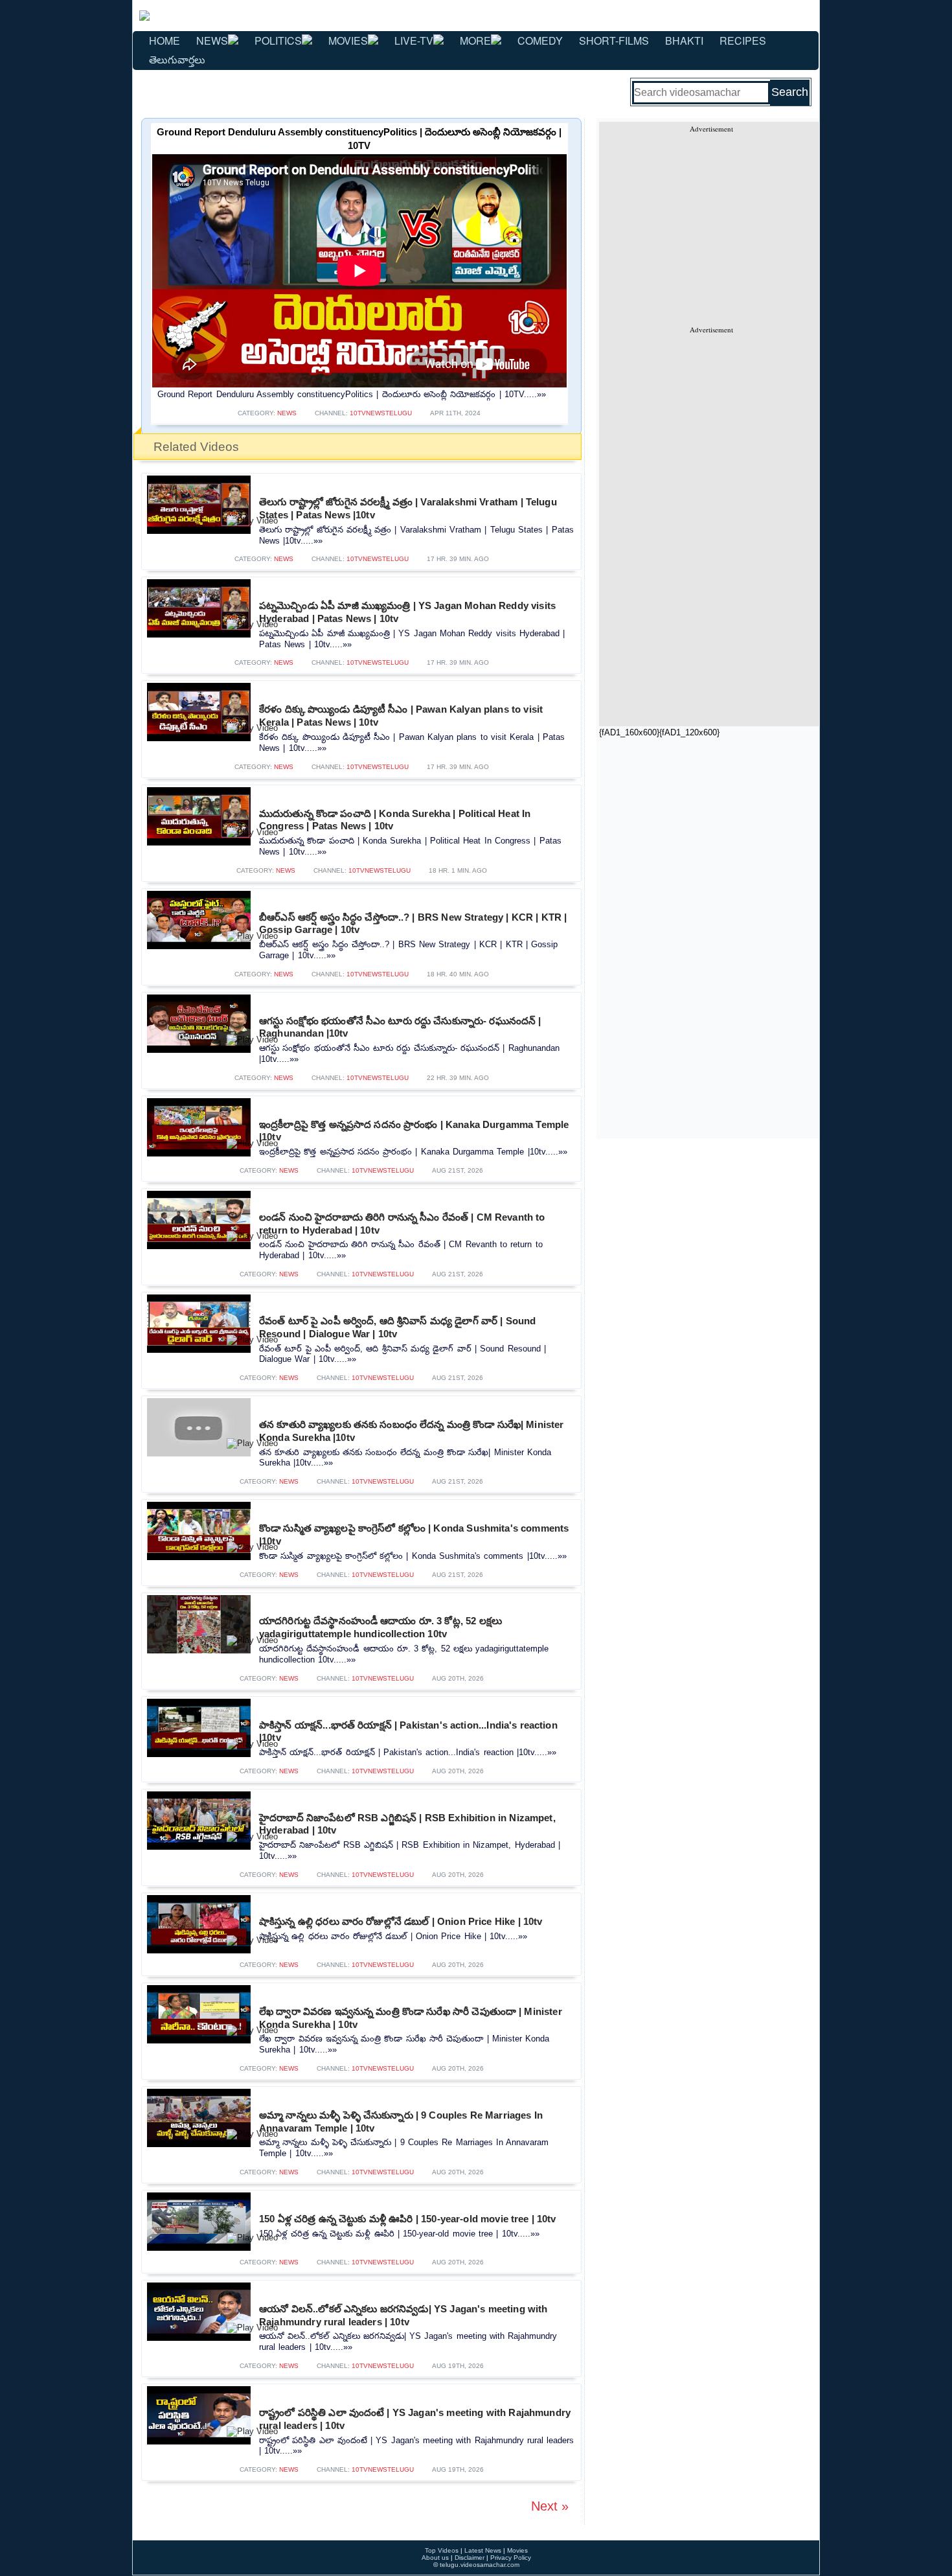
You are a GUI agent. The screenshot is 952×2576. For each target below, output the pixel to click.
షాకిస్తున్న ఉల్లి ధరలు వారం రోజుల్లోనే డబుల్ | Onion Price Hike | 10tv (401, 1921)
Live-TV (414, 40)
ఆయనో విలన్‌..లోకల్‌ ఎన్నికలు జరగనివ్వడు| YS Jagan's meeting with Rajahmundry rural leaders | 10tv (403, 2315)
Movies (348, 40)
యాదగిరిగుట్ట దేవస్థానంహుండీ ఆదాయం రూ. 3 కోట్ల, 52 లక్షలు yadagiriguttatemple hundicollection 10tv (380, 1627)
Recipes (743, 40)
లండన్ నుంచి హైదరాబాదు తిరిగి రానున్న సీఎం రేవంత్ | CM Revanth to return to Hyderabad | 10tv (402, 1224)
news (287, 413)
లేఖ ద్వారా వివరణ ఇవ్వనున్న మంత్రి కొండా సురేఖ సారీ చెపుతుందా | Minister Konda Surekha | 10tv (411, 2018)
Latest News (483, 2550)
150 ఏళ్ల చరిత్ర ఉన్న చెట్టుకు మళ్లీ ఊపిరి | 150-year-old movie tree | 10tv (408, 2219)
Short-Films (614, 40)
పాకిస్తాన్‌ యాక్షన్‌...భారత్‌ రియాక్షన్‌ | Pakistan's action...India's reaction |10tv (408, 1731)
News (212, 40)
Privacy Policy (511, 2558)
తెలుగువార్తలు (177, 59)
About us (435, 2558)
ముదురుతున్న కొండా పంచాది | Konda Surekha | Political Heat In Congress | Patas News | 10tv (395, 820)
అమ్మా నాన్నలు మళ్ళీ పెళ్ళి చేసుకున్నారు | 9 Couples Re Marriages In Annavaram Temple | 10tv (401, 2122)
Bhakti (684, 40)
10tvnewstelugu (381, 413)
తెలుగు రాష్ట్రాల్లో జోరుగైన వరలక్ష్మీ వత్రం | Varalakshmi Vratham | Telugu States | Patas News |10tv (408, 508)
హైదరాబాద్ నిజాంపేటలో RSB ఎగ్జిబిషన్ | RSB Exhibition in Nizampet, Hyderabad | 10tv (407, 1824)
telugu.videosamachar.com (480, 2565)
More (475, 40)
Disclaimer (470, 2558)
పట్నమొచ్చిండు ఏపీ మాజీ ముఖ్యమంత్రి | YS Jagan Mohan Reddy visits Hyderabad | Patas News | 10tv (407, 612)
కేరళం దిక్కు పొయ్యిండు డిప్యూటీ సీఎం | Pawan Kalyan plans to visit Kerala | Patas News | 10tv (401, 716)
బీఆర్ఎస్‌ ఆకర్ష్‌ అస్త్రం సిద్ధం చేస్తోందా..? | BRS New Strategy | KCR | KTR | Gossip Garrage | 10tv (413, 924)
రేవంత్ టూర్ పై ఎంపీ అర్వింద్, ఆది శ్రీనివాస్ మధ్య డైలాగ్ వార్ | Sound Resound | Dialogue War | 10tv (397, 1327)
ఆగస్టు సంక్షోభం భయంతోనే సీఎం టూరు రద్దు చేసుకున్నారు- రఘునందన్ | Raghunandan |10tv (400, 1027)
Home (164, 40)
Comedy (540, 40)
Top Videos (442, 2550)
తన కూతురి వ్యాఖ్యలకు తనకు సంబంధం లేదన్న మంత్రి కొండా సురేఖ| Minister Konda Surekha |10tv (412, 1431)
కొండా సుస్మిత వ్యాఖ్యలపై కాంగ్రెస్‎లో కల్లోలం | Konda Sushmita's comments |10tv (414, 1535)
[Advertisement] (711, 224)
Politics (278, 40)
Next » (550, 2506)
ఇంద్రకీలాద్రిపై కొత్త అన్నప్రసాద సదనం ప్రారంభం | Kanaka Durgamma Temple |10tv (414, 1131)
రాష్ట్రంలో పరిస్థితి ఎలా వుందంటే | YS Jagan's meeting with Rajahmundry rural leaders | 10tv (415, 2419)
